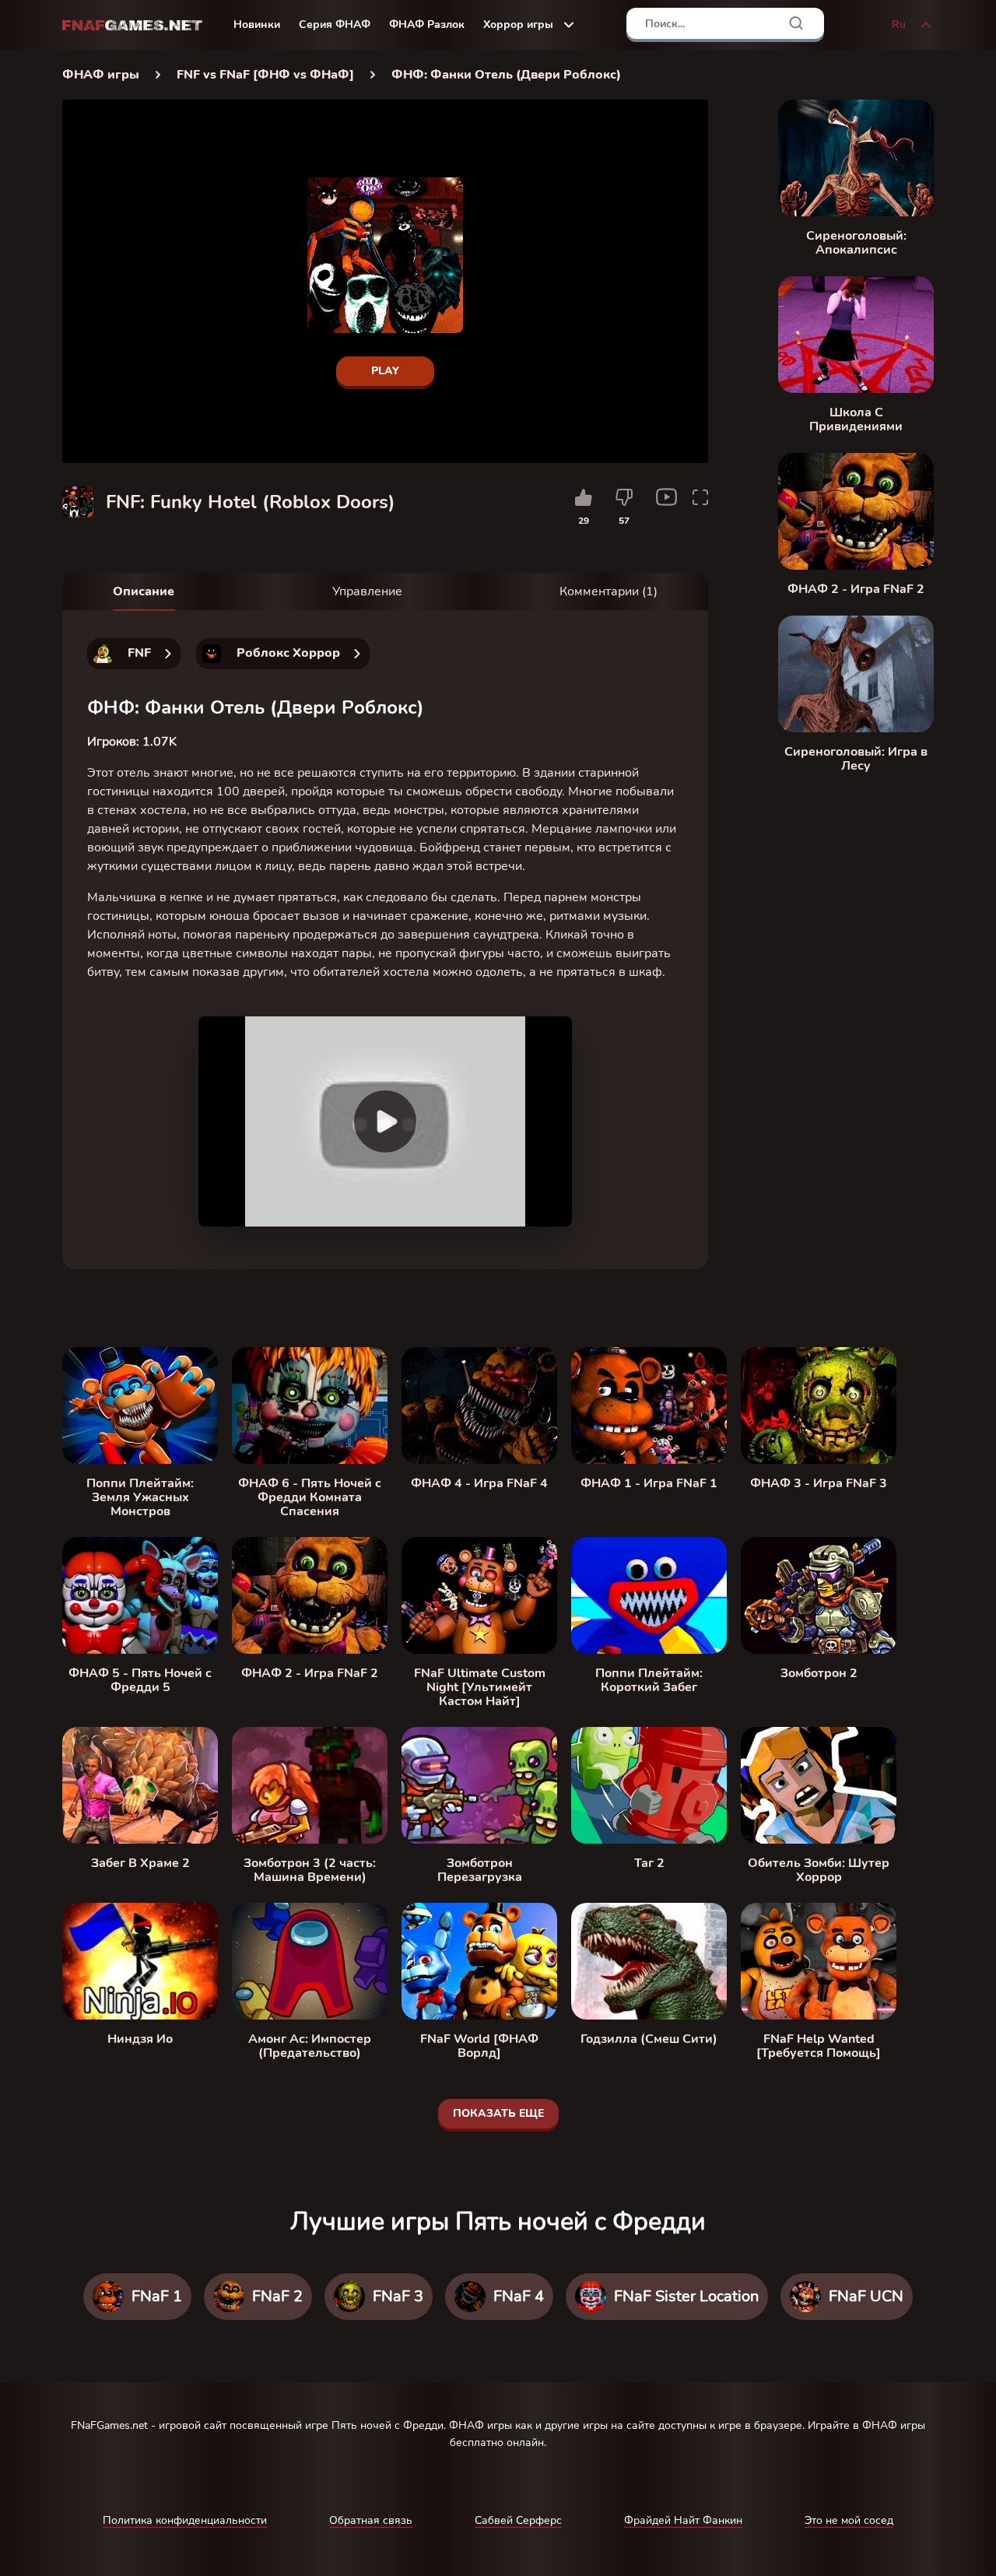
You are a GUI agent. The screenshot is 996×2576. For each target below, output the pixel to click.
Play (385, 371)
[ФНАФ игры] (132, 25)
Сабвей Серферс (518, 2520)
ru (899, 25)
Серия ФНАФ (335, 25)
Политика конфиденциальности (185, 2520)
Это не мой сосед (849, 2520)
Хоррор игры (518, 25)
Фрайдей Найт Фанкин (683, 2520)
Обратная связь (371, 2520)
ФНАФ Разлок (427, 25)
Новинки (257, 25)
